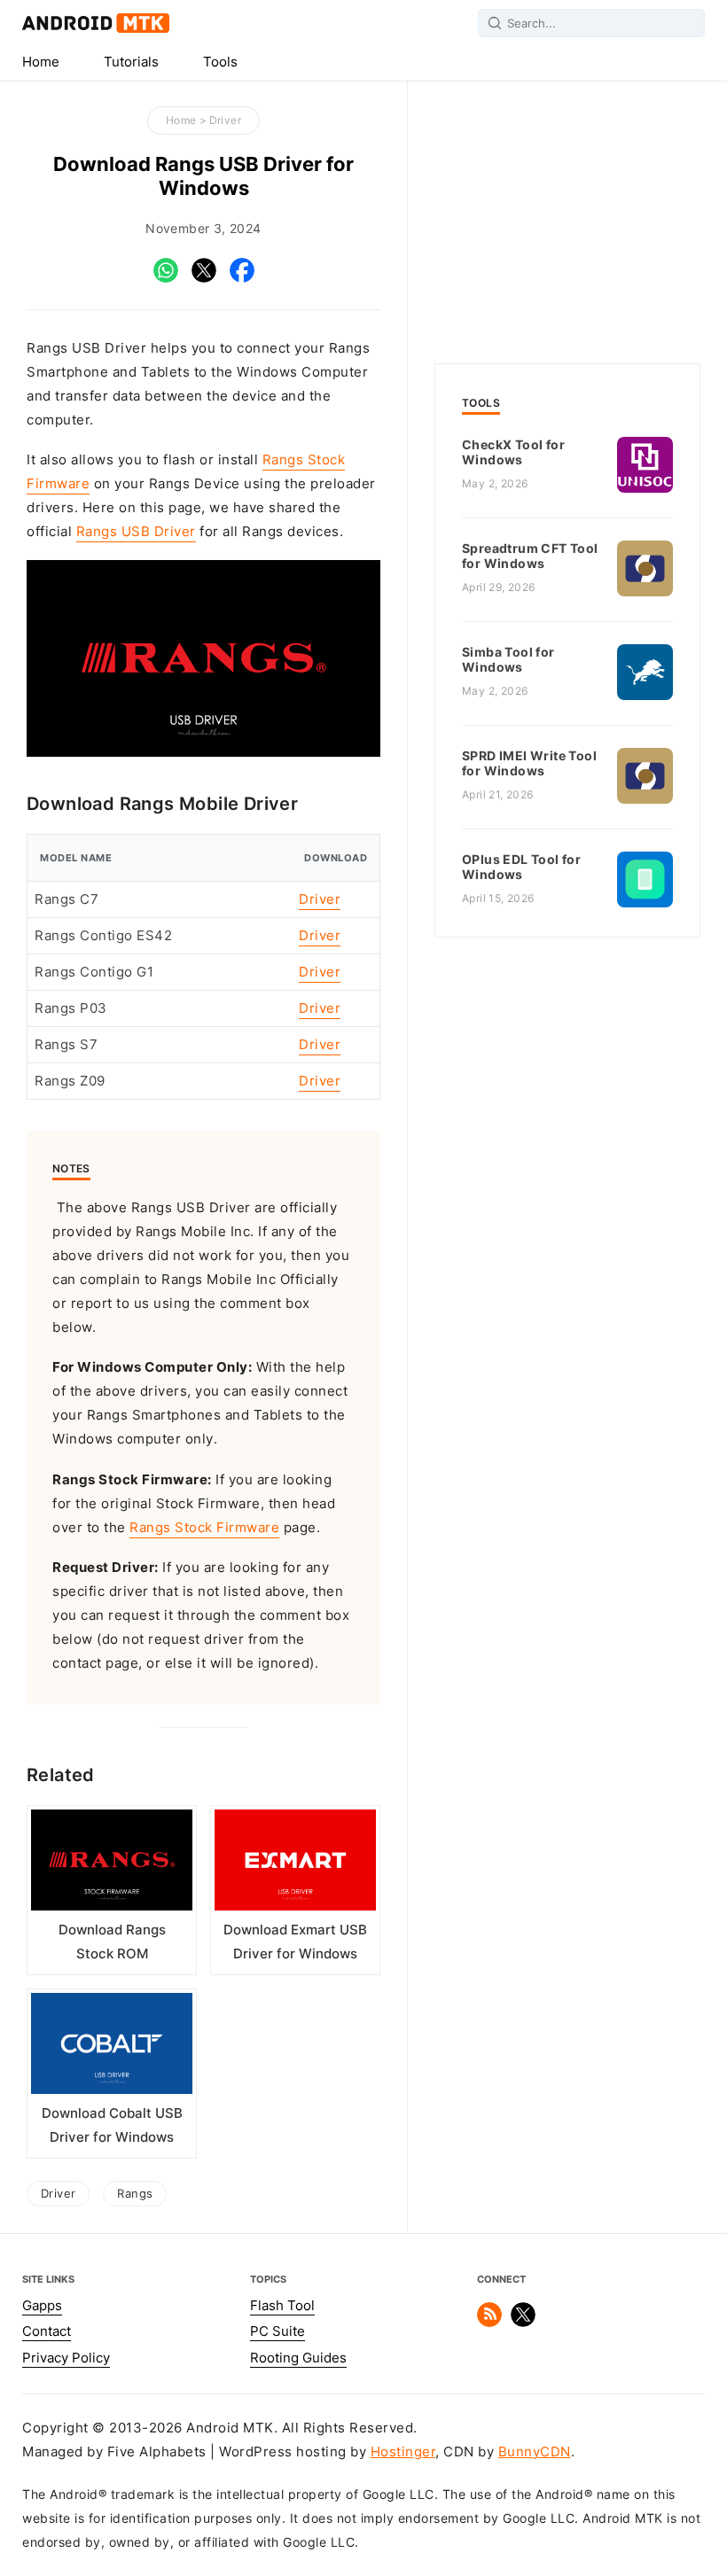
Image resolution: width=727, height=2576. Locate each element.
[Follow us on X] (523, 2323)
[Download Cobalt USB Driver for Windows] (112, 2047)
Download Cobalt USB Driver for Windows (112, 2125)
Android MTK (96, 23)
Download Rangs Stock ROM (112, 1942)
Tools (220, 62)
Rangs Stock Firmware (204, 1528)
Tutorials (131, 62)
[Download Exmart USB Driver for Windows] (295, 1864)
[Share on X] (204, 278)
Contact (47, 2331)
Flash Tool (282, 2306)
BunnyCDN (535, 2452)
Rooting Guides (298, 2358)
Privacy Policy (66, 2358)
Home (41, 62)
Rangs (135, 2193)
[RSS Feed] (489, 2323)
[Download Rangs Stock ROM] (112, 1864)
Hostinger (403, 2452)
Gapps (42, 2306)
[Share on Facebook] (242, 278)
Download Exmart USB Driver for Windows (295, 1942)
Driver (225, 120)
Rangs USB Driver (136, 532)
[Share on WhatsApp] (166, 278)
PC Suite (278, 2331)
